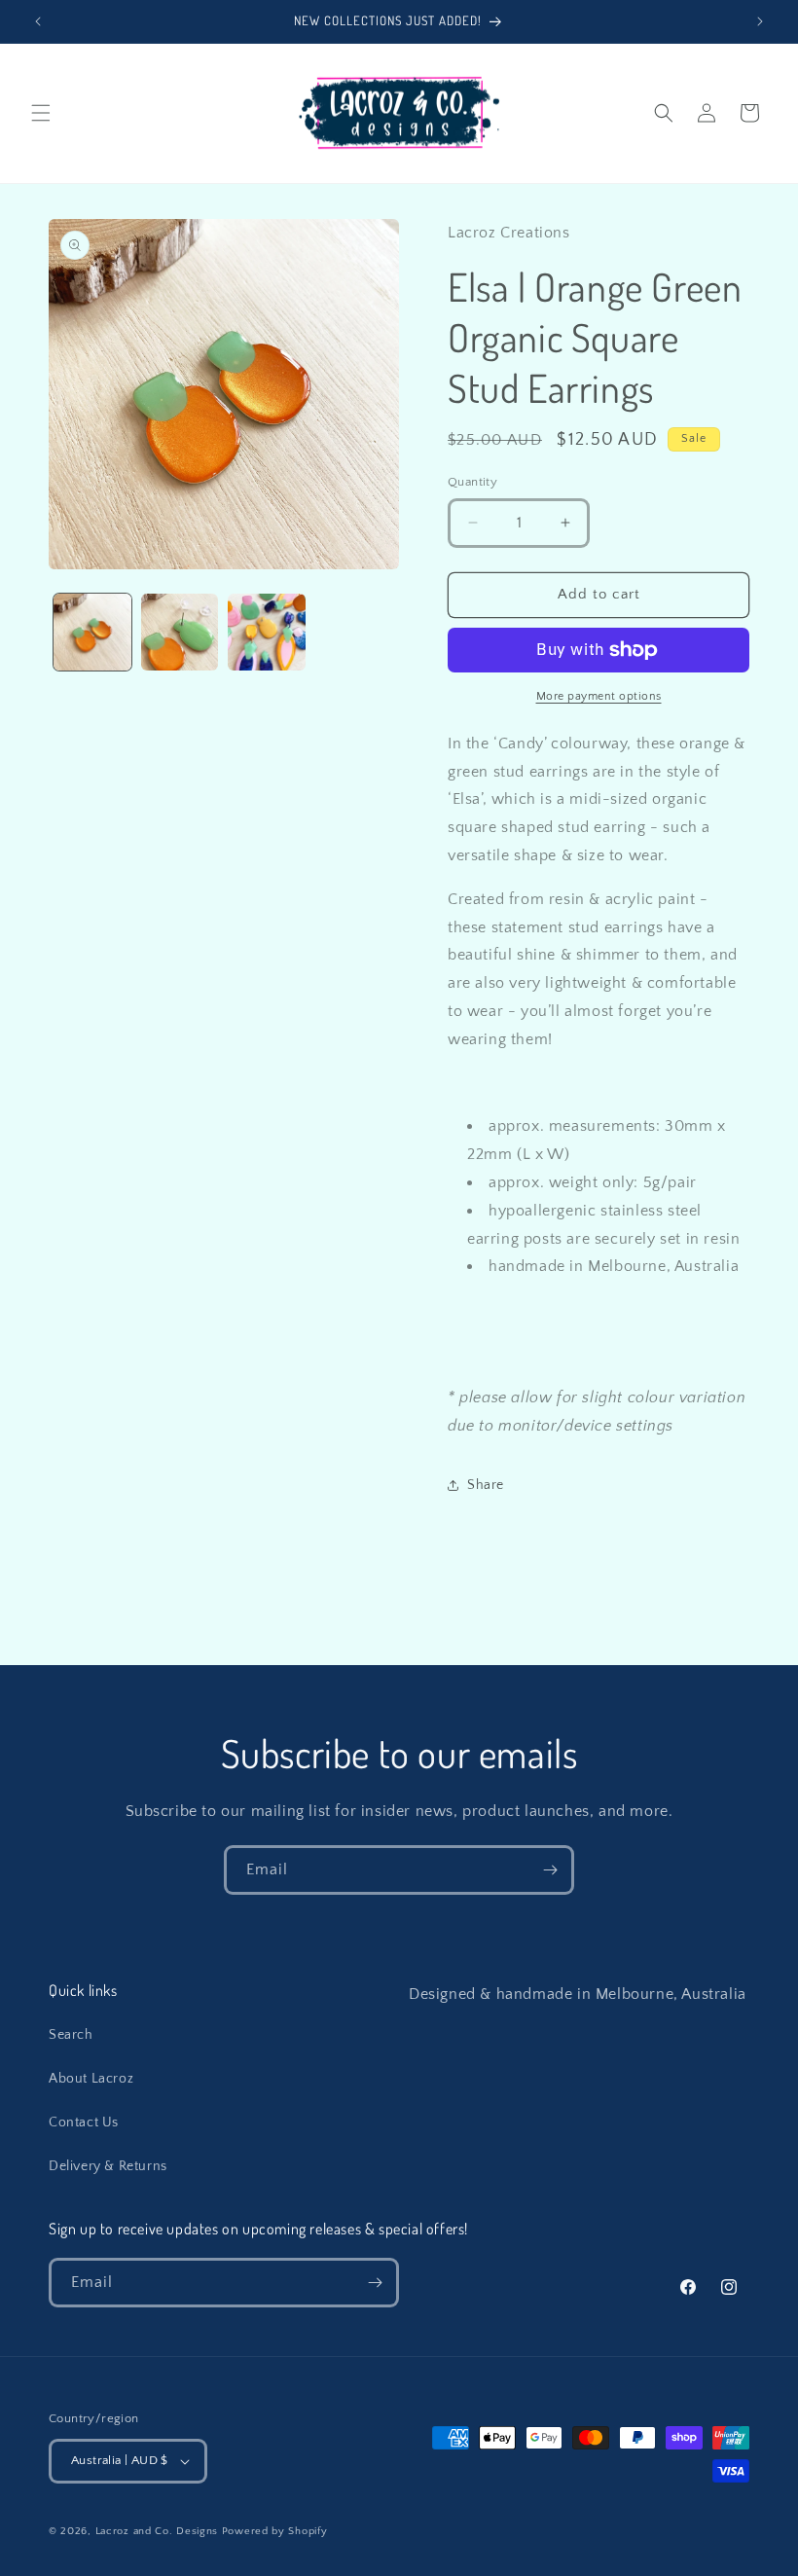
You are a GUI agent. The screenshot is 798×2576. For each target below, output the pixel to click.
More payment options (599, 696)
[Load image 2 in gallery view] (180, 633)
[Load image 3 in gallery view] (267, 633)
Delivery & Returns (108, 2166)
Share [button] (486, 1485)
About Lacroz (91, 2079)
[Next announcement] (760, 21)
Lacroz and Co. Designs (157, 2531)
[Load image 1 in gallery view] (92, 633)
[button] (41, 113)
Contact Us (84, 2122)
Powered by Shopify (275, 2531)
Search (71, 2035)
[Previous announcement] (38, 21)
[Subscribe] (550, 1870)
